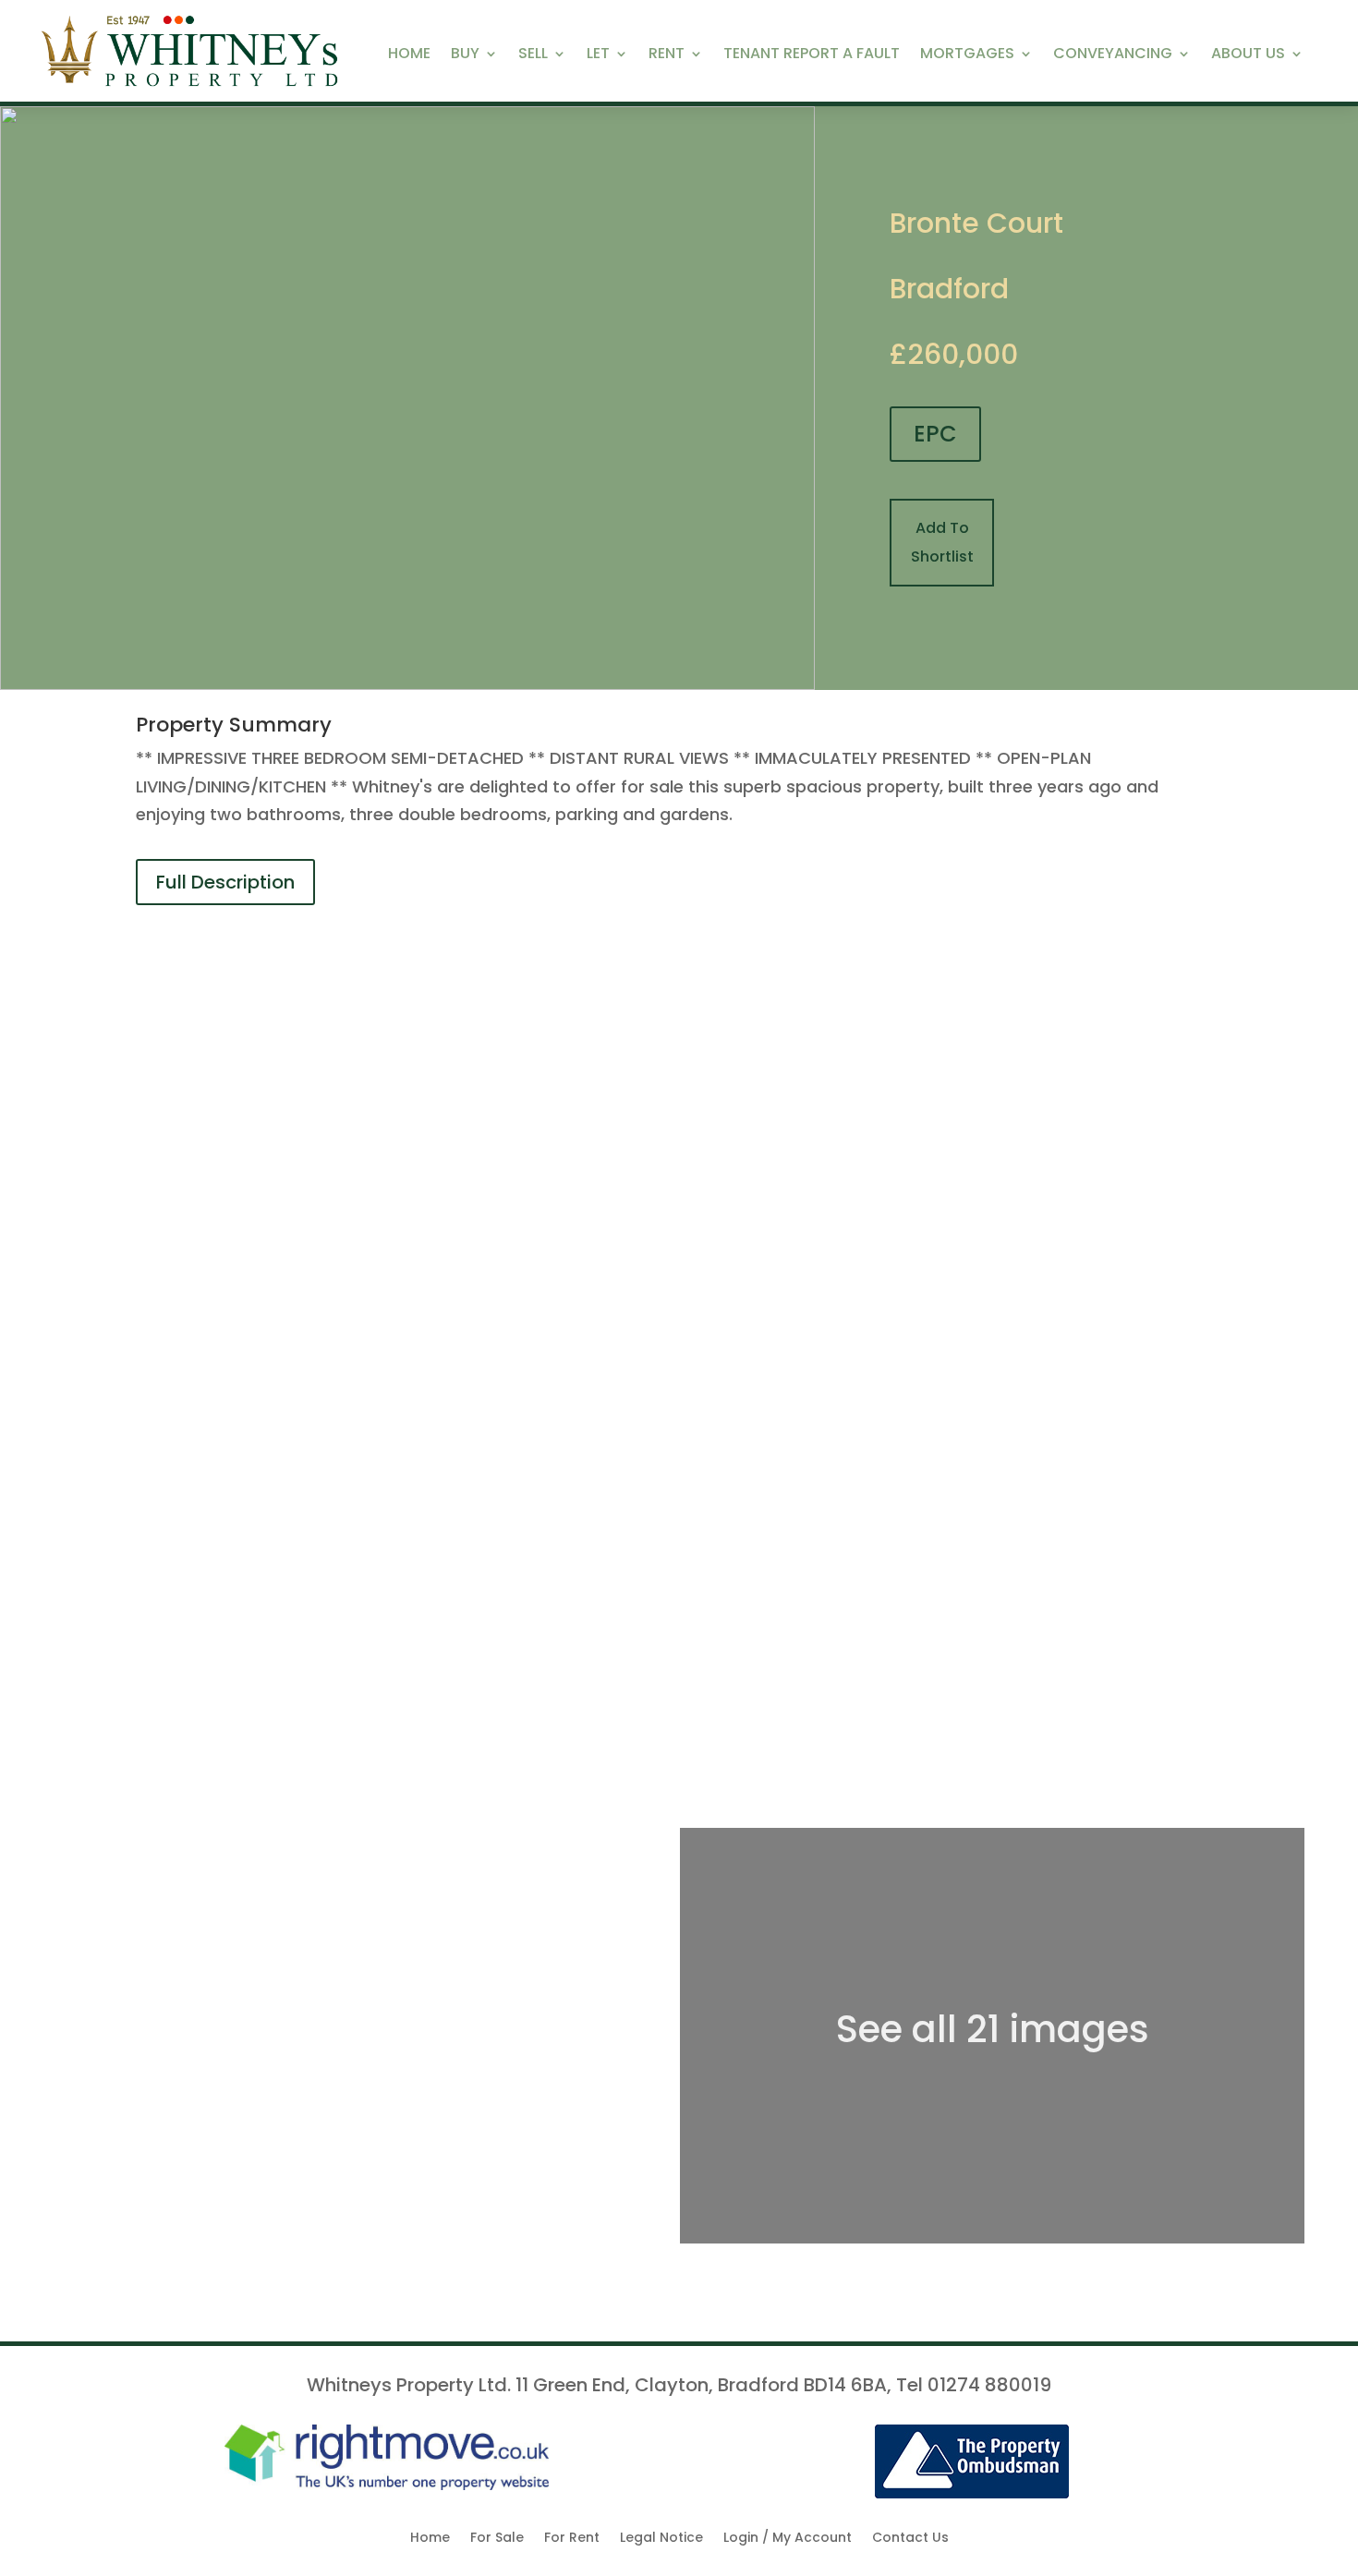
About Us (1248, 55)
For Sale (497, 2539)
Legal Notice (661, 2539)
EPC (935, 434)
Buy (465, 55)
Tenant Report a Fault (812, 55)
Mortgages (967, 55)
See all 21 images (993, 2029)
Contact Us (910, 2539)
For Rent (572, 2539)
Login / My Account (788, 2539)
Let (598, 55)
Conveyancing (1113, 55)
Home (409, 55)
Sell (533, 55)
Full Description (225, 882)
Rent (667, 55)
